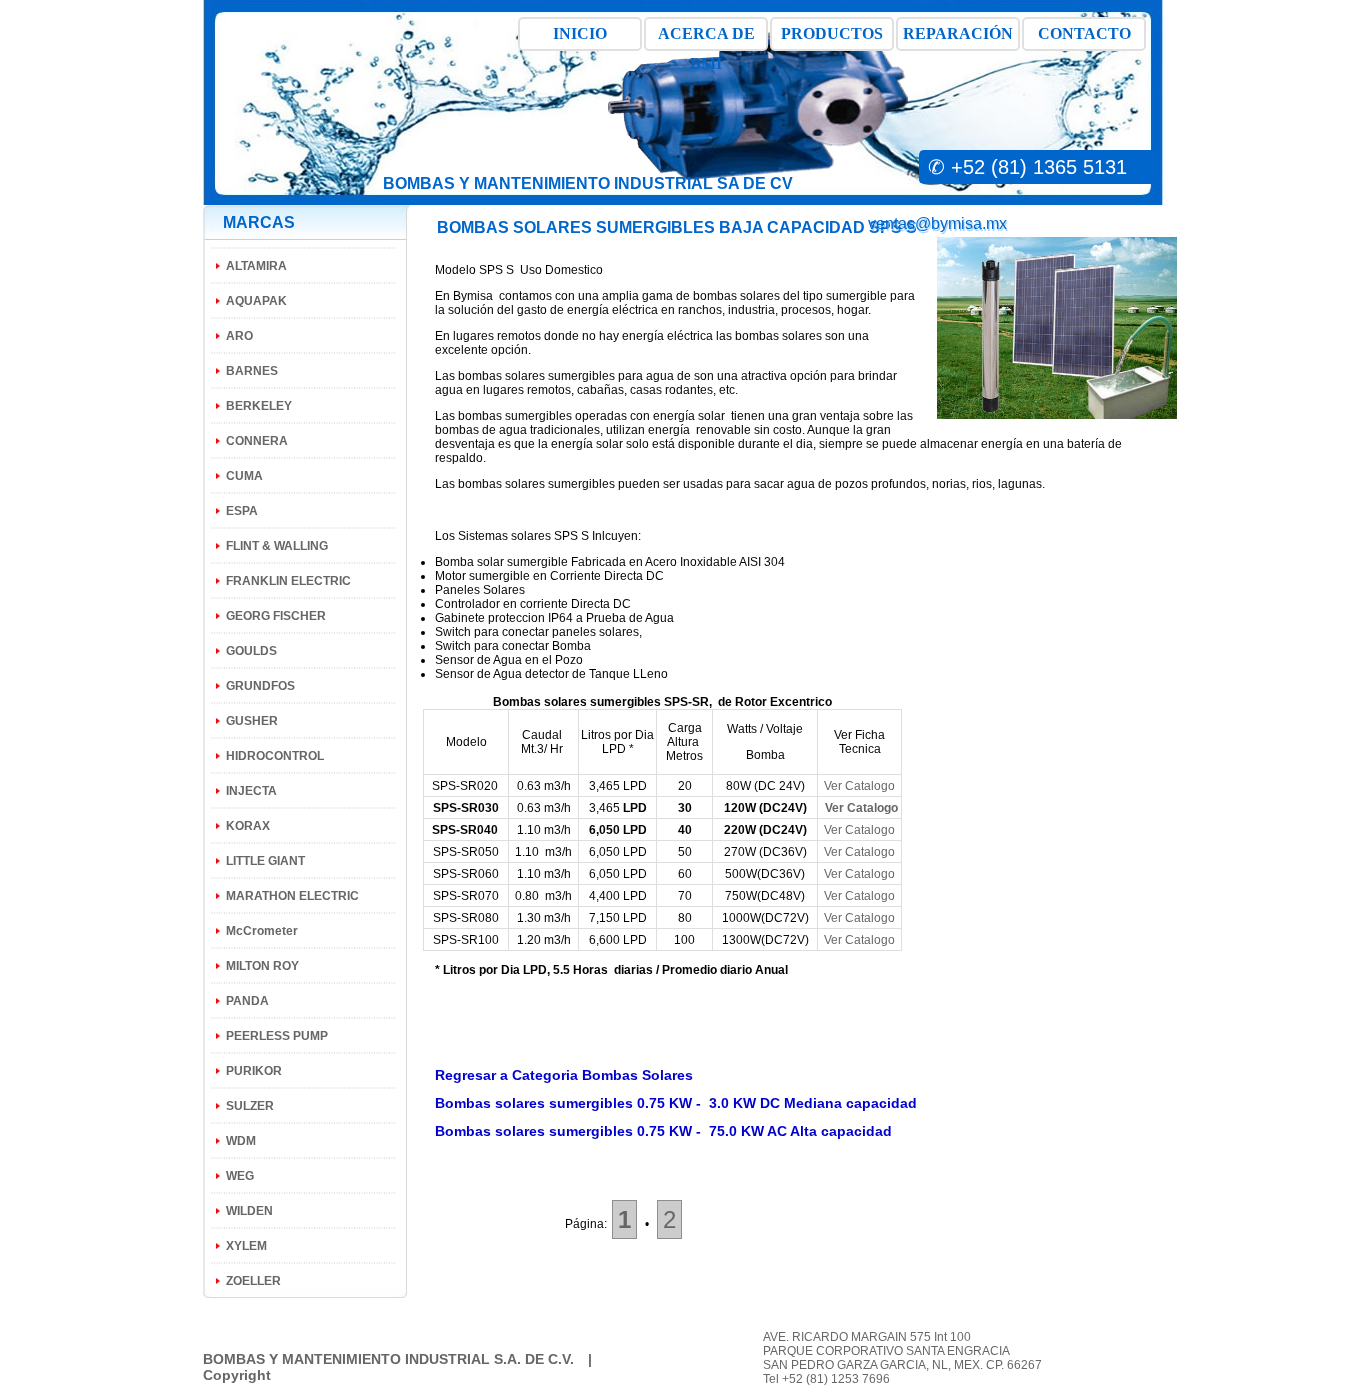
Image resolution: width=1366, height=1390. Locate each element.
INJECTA (251, 791)
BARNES (252, 371)
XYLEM (246, 1246)
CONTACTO (1084, 33)
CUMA (244, 476)
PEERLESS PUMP (277, 1036)
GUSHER (252, 721)
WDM (241, 1141)
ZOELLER (253, 1281)
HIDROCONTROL (275, 756)
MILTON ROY (262, 966)
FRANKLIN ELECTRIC (288, 581)
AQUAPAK (256, 301)
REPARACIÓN (958, 33)
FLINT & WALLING (277, 546)
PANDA (247, 1001)
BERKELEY (259, 406)
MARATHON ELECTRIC (292, 896)
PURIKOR (254, 1071)
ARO (239, 336)
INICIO (580, 33)
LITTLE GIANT (265, 861)
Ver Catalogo (859, 786)
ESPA (242, 511)
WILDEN (249, 1211)
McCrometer (262, 931)
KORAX (248, 826)
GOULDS (251, 651)
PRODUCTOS (832, 33)
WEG (240, 1176)
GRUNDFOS (260, 686)
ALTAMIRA (256, 266)
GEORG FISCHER (276, 616)
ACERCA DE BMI (706, 38)
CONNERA (257, 441)
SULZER (250, 1106)
